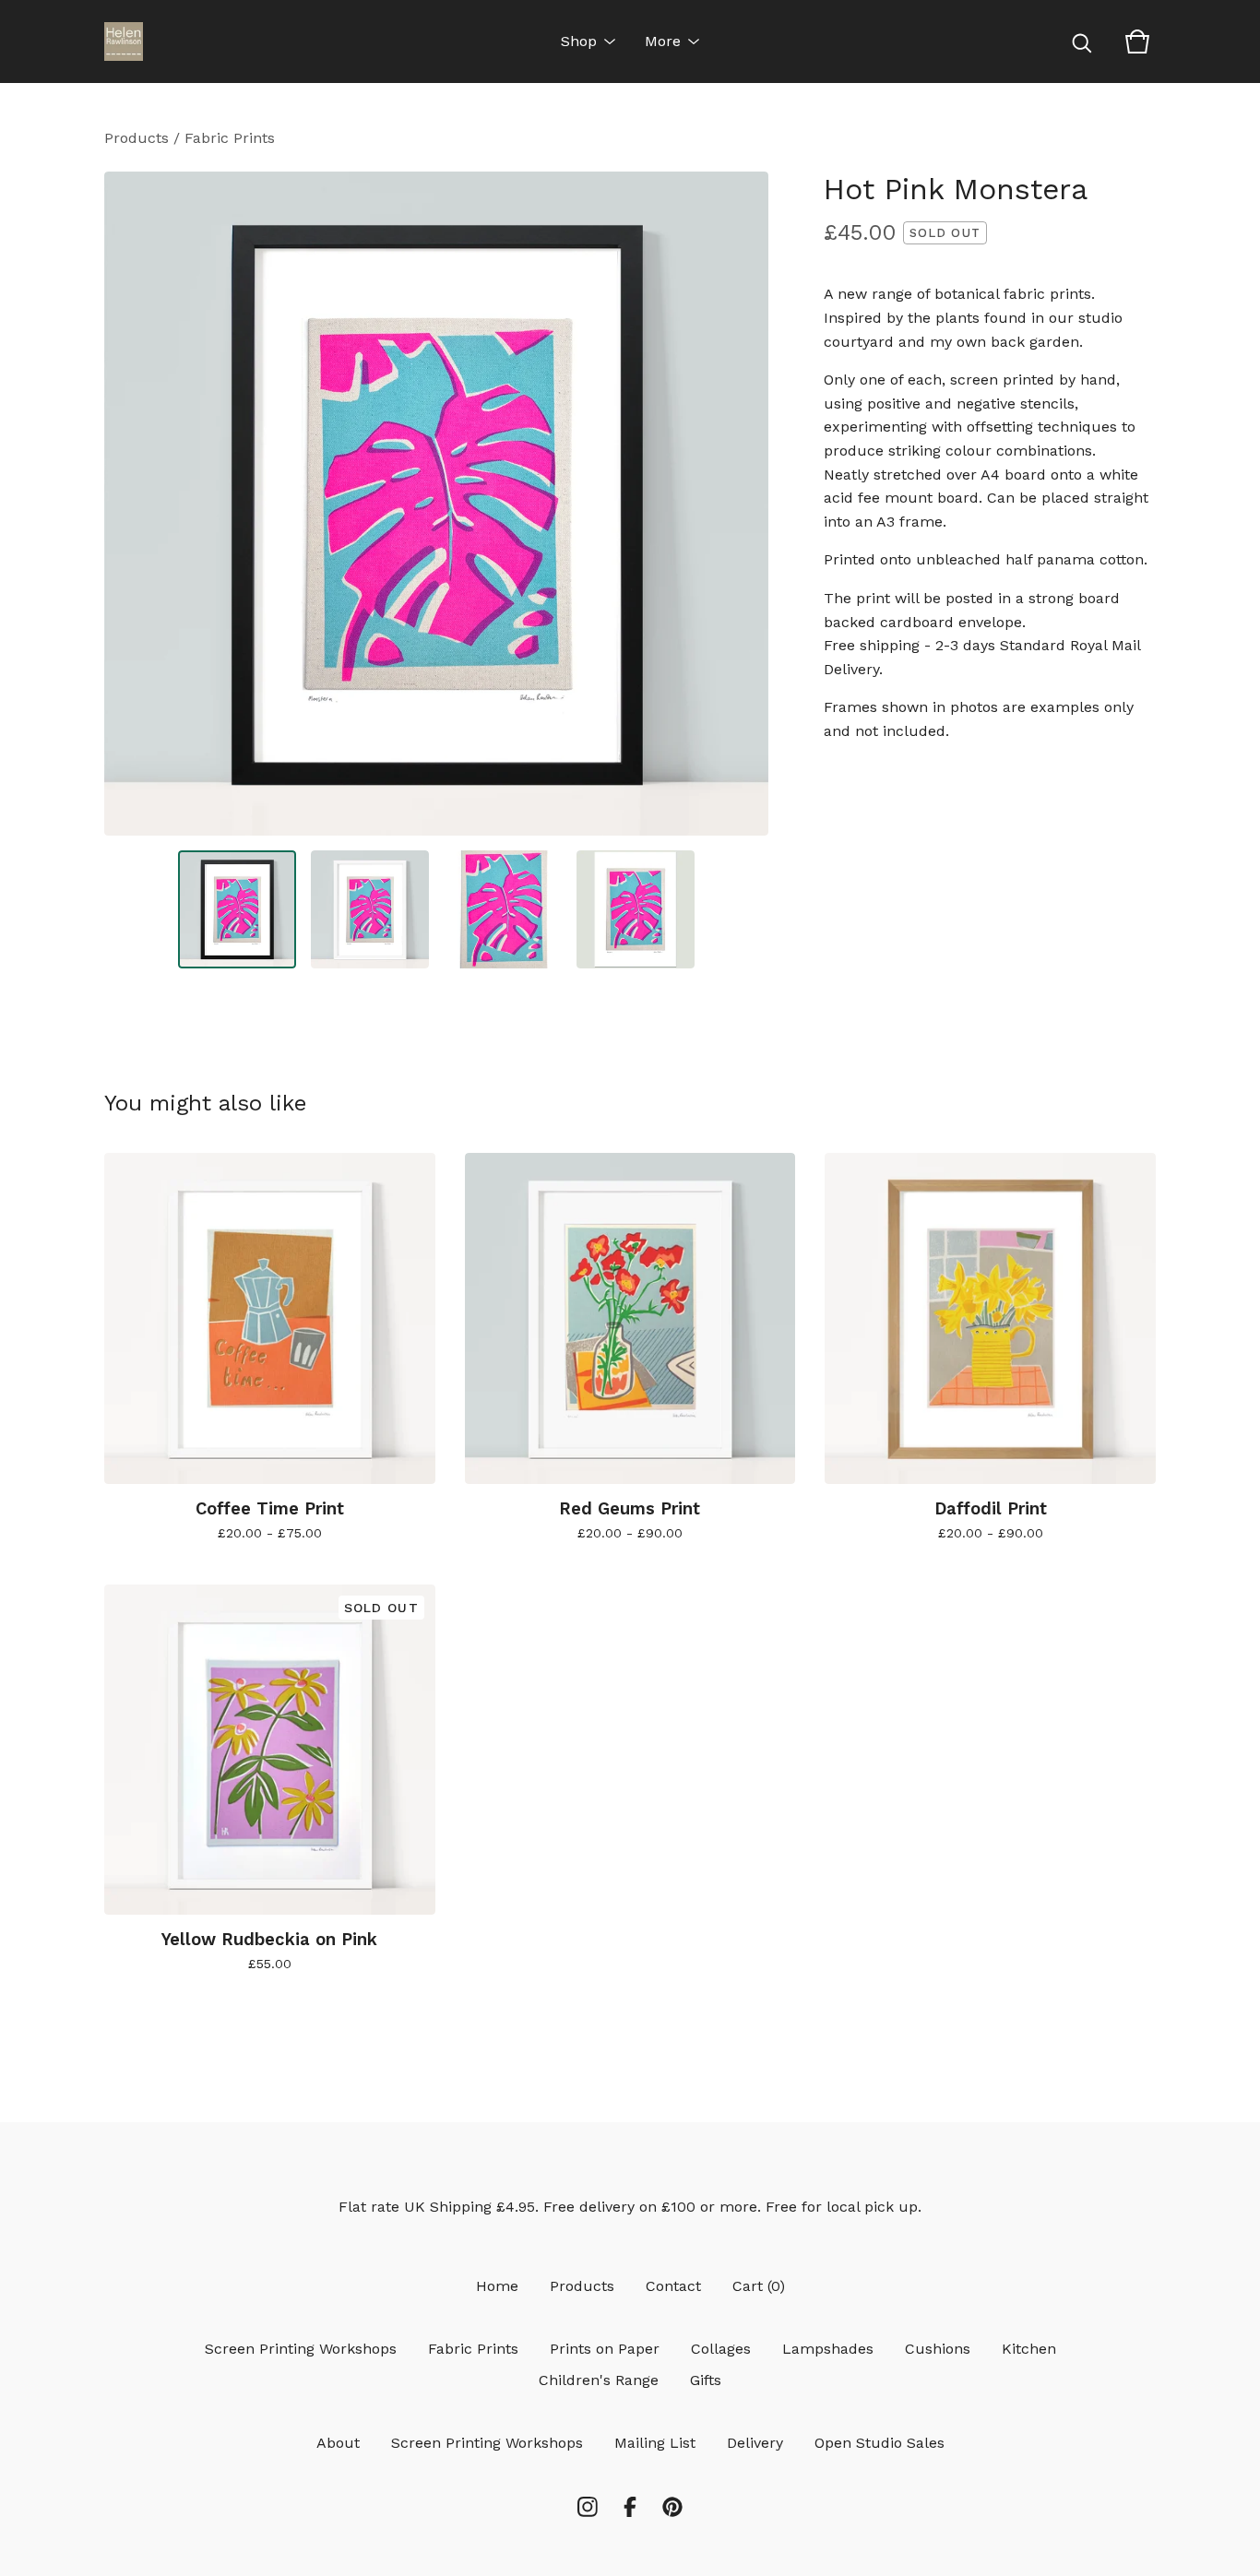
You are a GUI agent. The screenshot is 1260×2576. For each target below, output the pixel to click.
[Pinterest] (672, 2507)
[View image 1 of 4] (237, 909)
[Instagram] (588, 2507)
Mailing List (655, 2443)
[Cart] (1137, 42)
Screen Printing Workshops (301, 2349)
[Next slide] (743, 504)
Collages (721, 2349)
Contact (673, 2286)
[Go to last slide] (130, 504)
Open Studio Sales (880, 2443)
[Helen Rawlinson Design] (124, 42)
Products (137, 138)
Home (497, 2286)
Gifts (706, 2380)
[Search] (1082, 42)
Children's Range (599, 2380)
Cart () (759, 2286)
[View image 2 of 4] (370, 909)
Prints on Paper (605, 2349)
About (338, 2443)
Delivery (755, 2443)
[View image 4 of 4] (636, 909)
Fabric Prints (230, 138)
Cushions (938, 2349)
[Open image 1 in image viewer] (436, 504)
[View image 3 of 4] (503, 909)
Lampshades (828, 2349)
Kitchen (1029, 2349)
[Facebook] (630, 2507)
